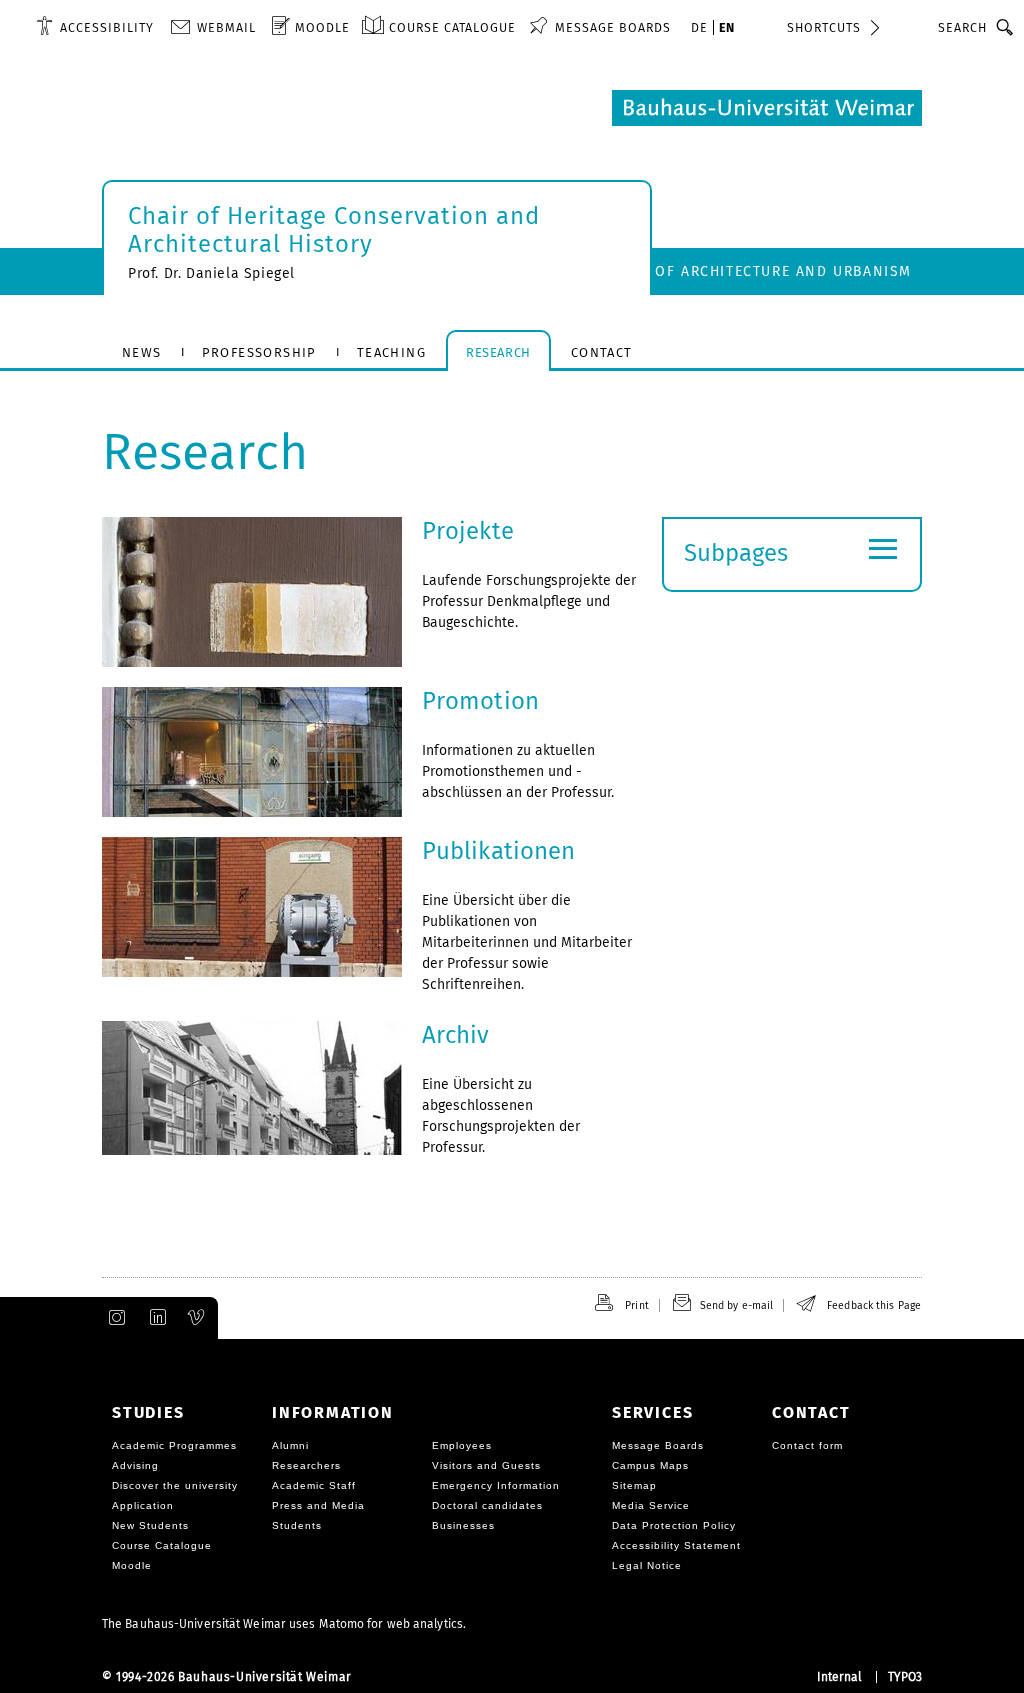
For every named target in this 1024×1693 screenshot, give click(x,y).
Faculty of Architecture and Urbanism (749, 271)
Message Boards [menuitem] (613, 27)
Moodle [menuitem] (322, 27)
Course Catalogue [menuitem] (452, 27)
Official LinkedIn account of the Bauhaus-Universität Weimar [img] (155, 1318)
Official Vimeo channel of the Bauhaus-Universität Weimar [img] (197, 1318)
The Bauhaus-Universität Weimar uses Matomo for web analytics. (284, 1624)
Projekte (468, 531)
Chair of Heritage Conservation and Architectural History (334, 230)
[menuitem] (95, 27)
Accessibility (107, 27)
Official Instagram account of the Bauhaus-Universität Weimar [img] (113, 1318)
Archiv (456, 1035)
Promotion (480, 701)
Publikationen (498, 851)
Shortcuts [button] (824, 27)
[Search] (1005, 27)
